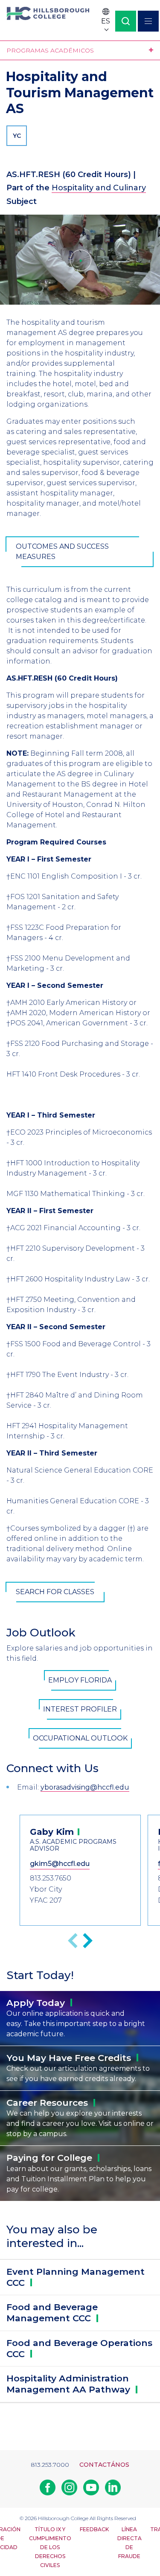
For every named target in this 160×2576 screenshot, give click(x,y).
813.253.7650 (51, 1878)
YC (17, 136)
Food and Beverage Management (52, 2313)
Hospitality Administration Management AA (68, 2384)
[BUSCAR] (126, 21)
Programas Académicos (50, 50)
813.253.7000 (50, 2465)
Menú (148, 21)
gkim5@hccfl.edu (60, 1864)
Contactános (104, 2465)
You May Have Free (69, 2058)
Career (47, 2103)
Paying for (49, 2158)
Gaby (52, 1832)
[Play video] (80, 260)
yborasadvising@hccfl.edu (85, 1787)
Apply (36, 2003)
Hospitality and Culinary (99, 188)
